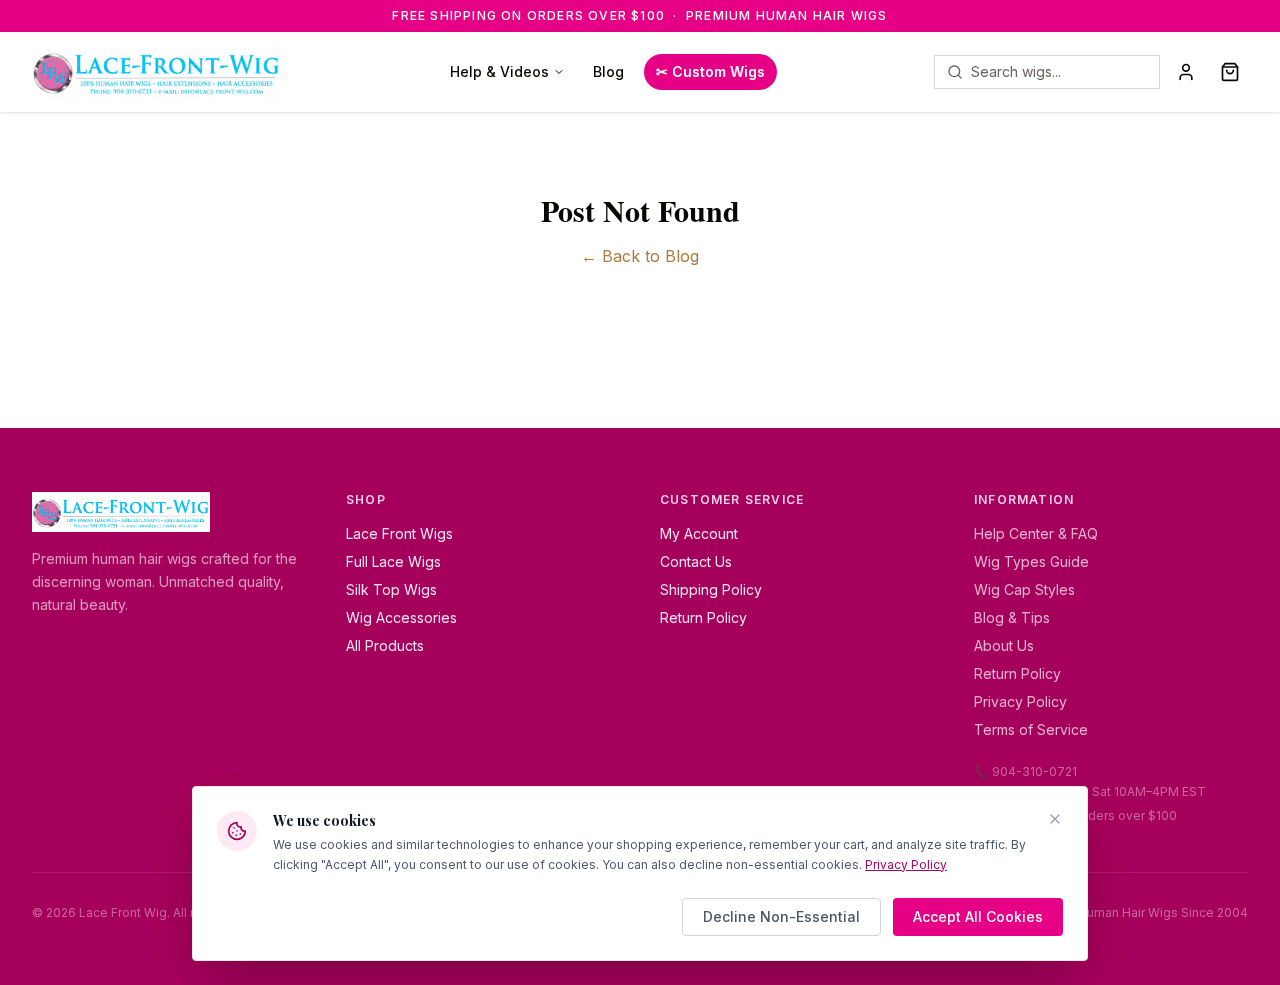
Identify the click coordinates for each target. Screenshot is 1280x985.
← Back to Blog (640, 256)
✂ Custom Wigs (710, 71)
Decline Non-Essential (781, 916)
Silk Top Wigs (391, 589)
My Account (699, 533)
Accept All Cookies (978, 916)
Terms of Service (1031, 729)
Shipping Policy (711, 589)
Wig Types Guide (1031, 561)
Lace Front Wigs (399, 533)
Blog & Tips (1012, 617)
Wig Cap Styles (1024, 589)
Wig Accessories (401, 617)
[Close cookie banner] (1055, 819)
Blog (608, 71)
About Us (1004, 645)
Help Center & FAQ (1036, 533)
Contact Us (696, 561)
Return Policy (703, 617)
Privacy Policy (1020, 701)
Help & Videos (499, 71)
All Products (385, 645)
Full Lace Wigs (393, 561)
